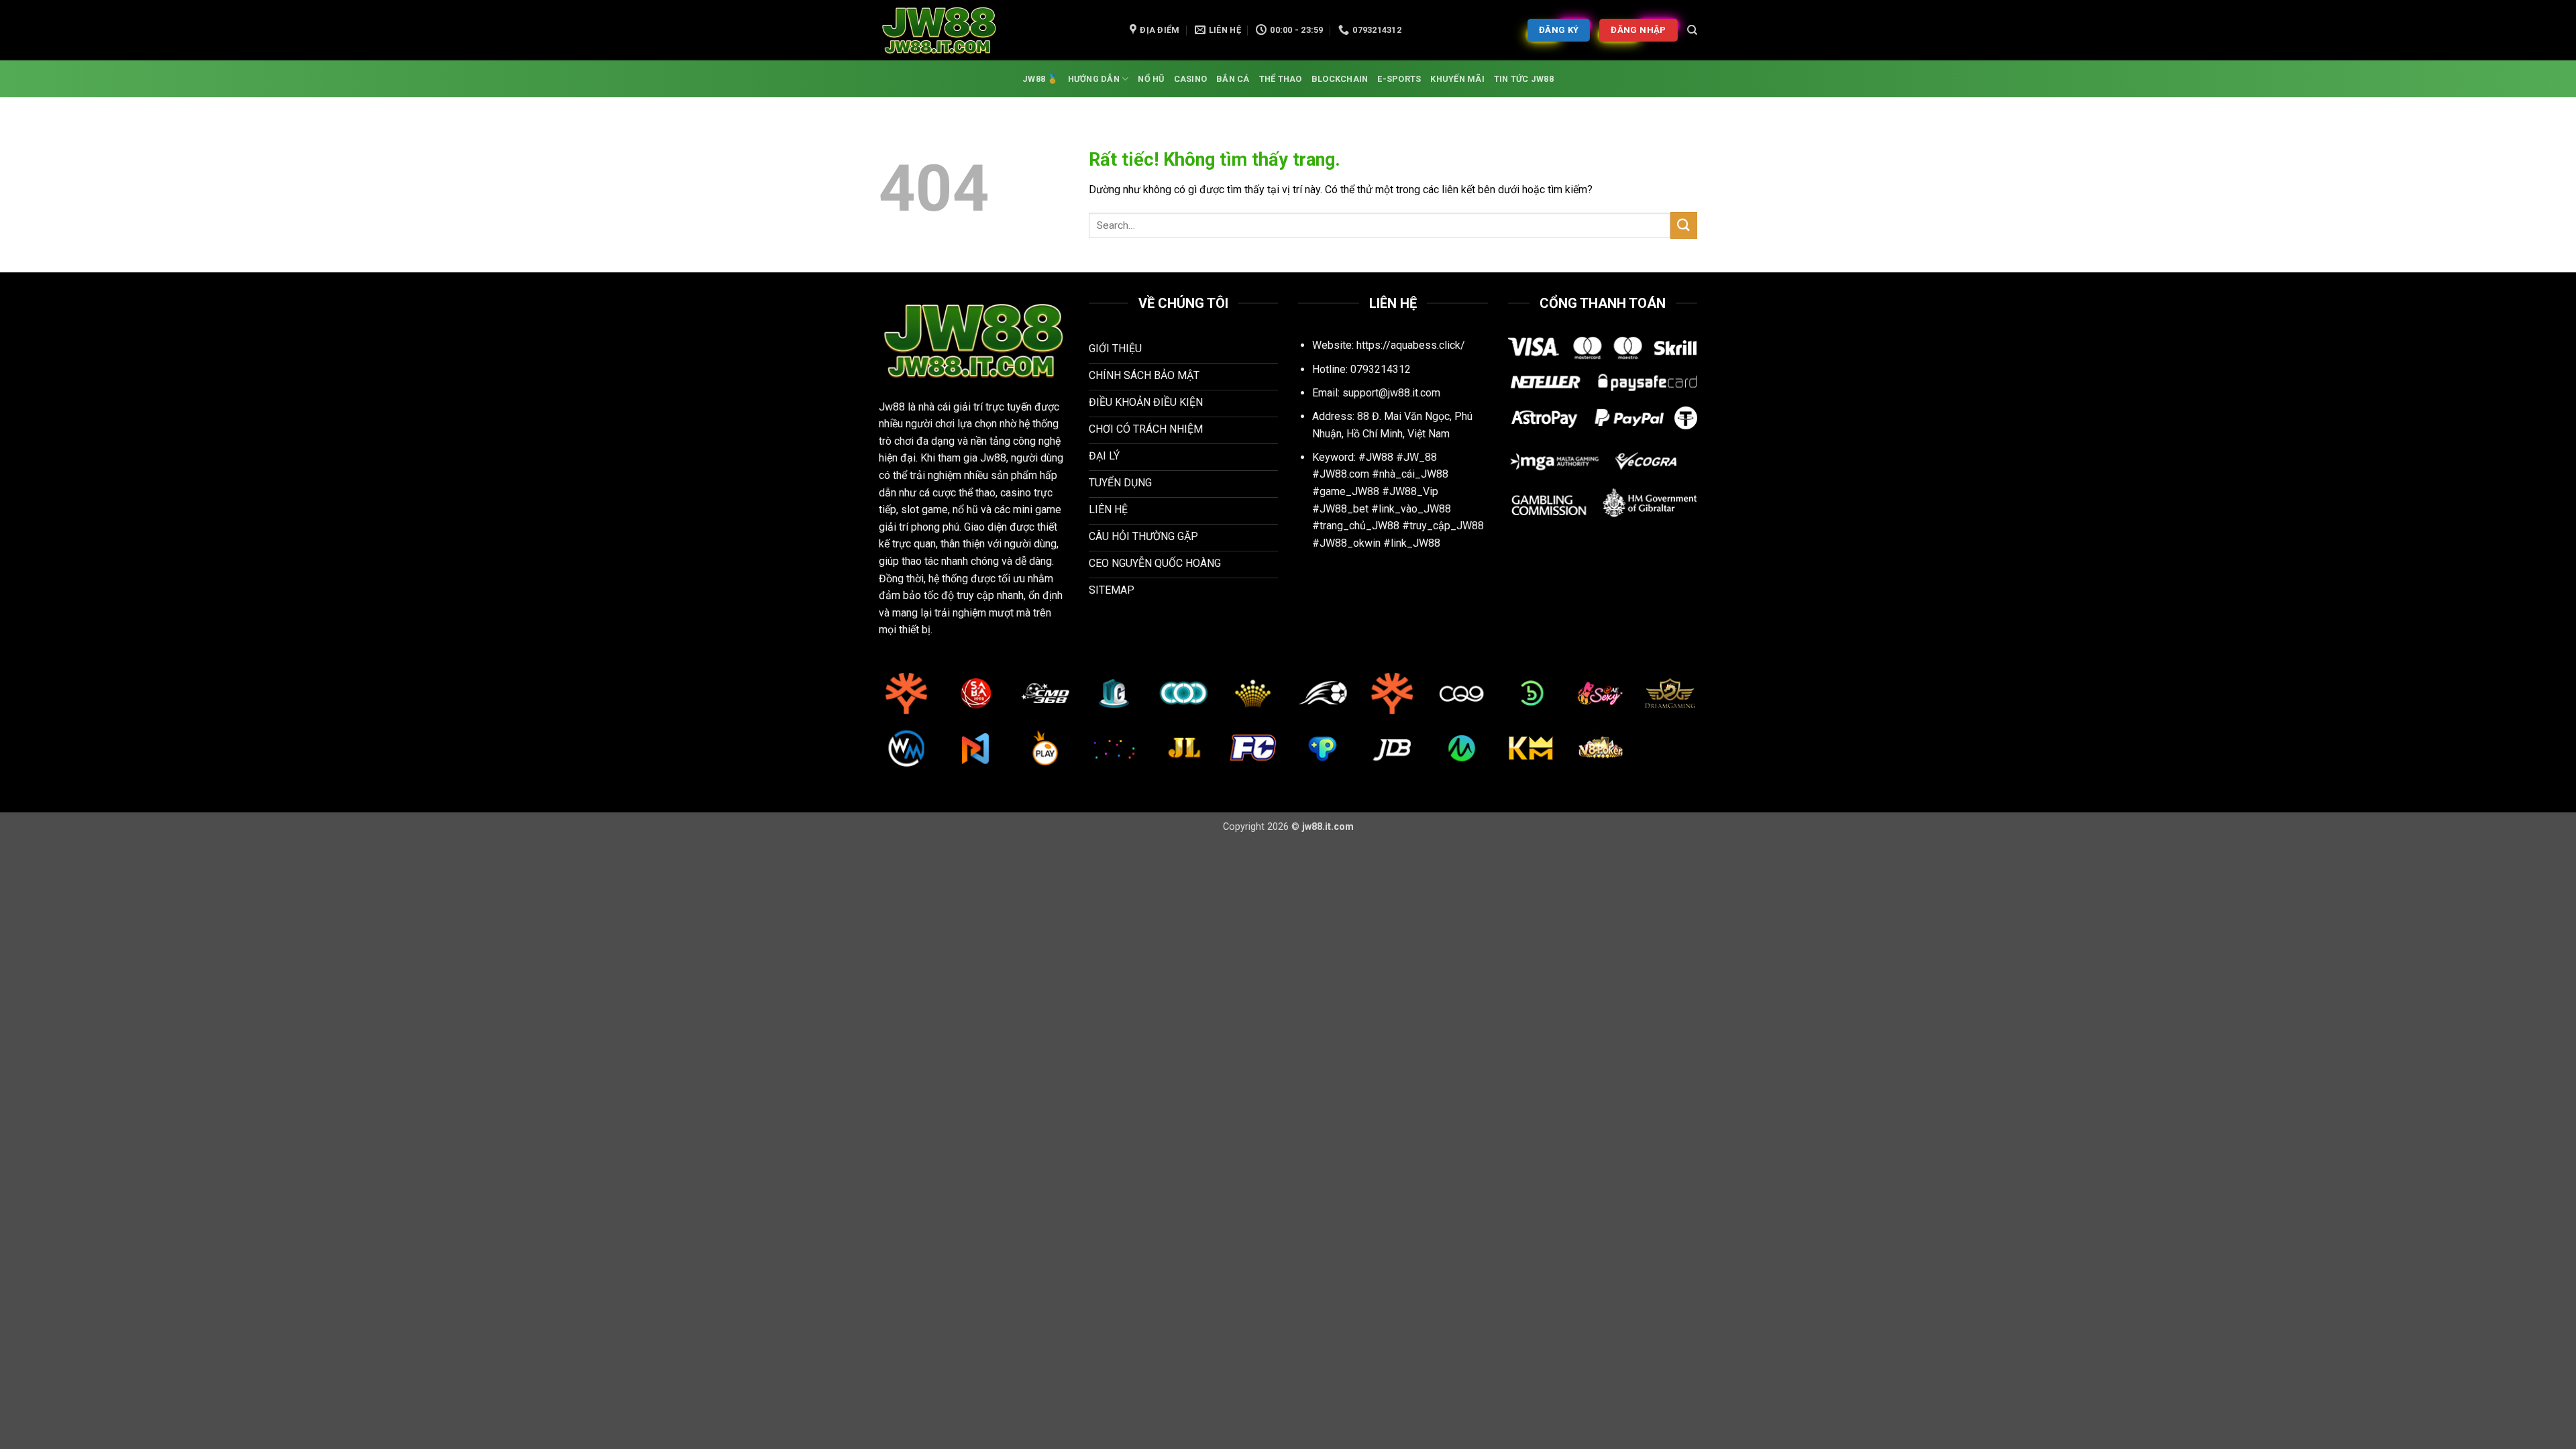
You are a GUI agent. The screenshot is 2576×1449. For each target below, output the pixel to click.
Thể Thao (1281, 79)
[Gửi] (1684, 225)
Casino (1191, 79)
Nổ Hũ (1151, 79)
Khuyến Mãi (1457, 79)
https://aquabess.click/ (1411, 345)
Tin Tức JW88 (1524, 79)
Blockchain (1340, 79)
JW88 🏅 (1040, 79)
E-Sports (1399, 79)
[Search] (1692, 30)
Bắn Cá (1233, 79)
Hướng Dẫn (1094, 79)
